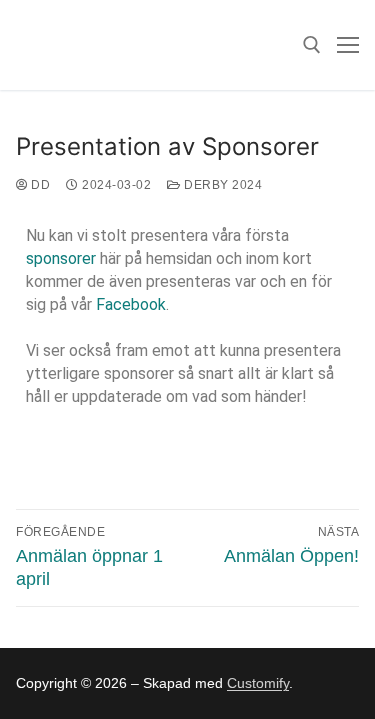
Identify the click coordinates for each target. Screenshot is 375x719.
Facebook (131, 304)
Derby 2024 (221, 185)
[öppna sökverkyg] (312, 45)
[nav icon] (348, 45)
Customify (258, 683)
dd (39, 185)
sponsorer (61, 258)
